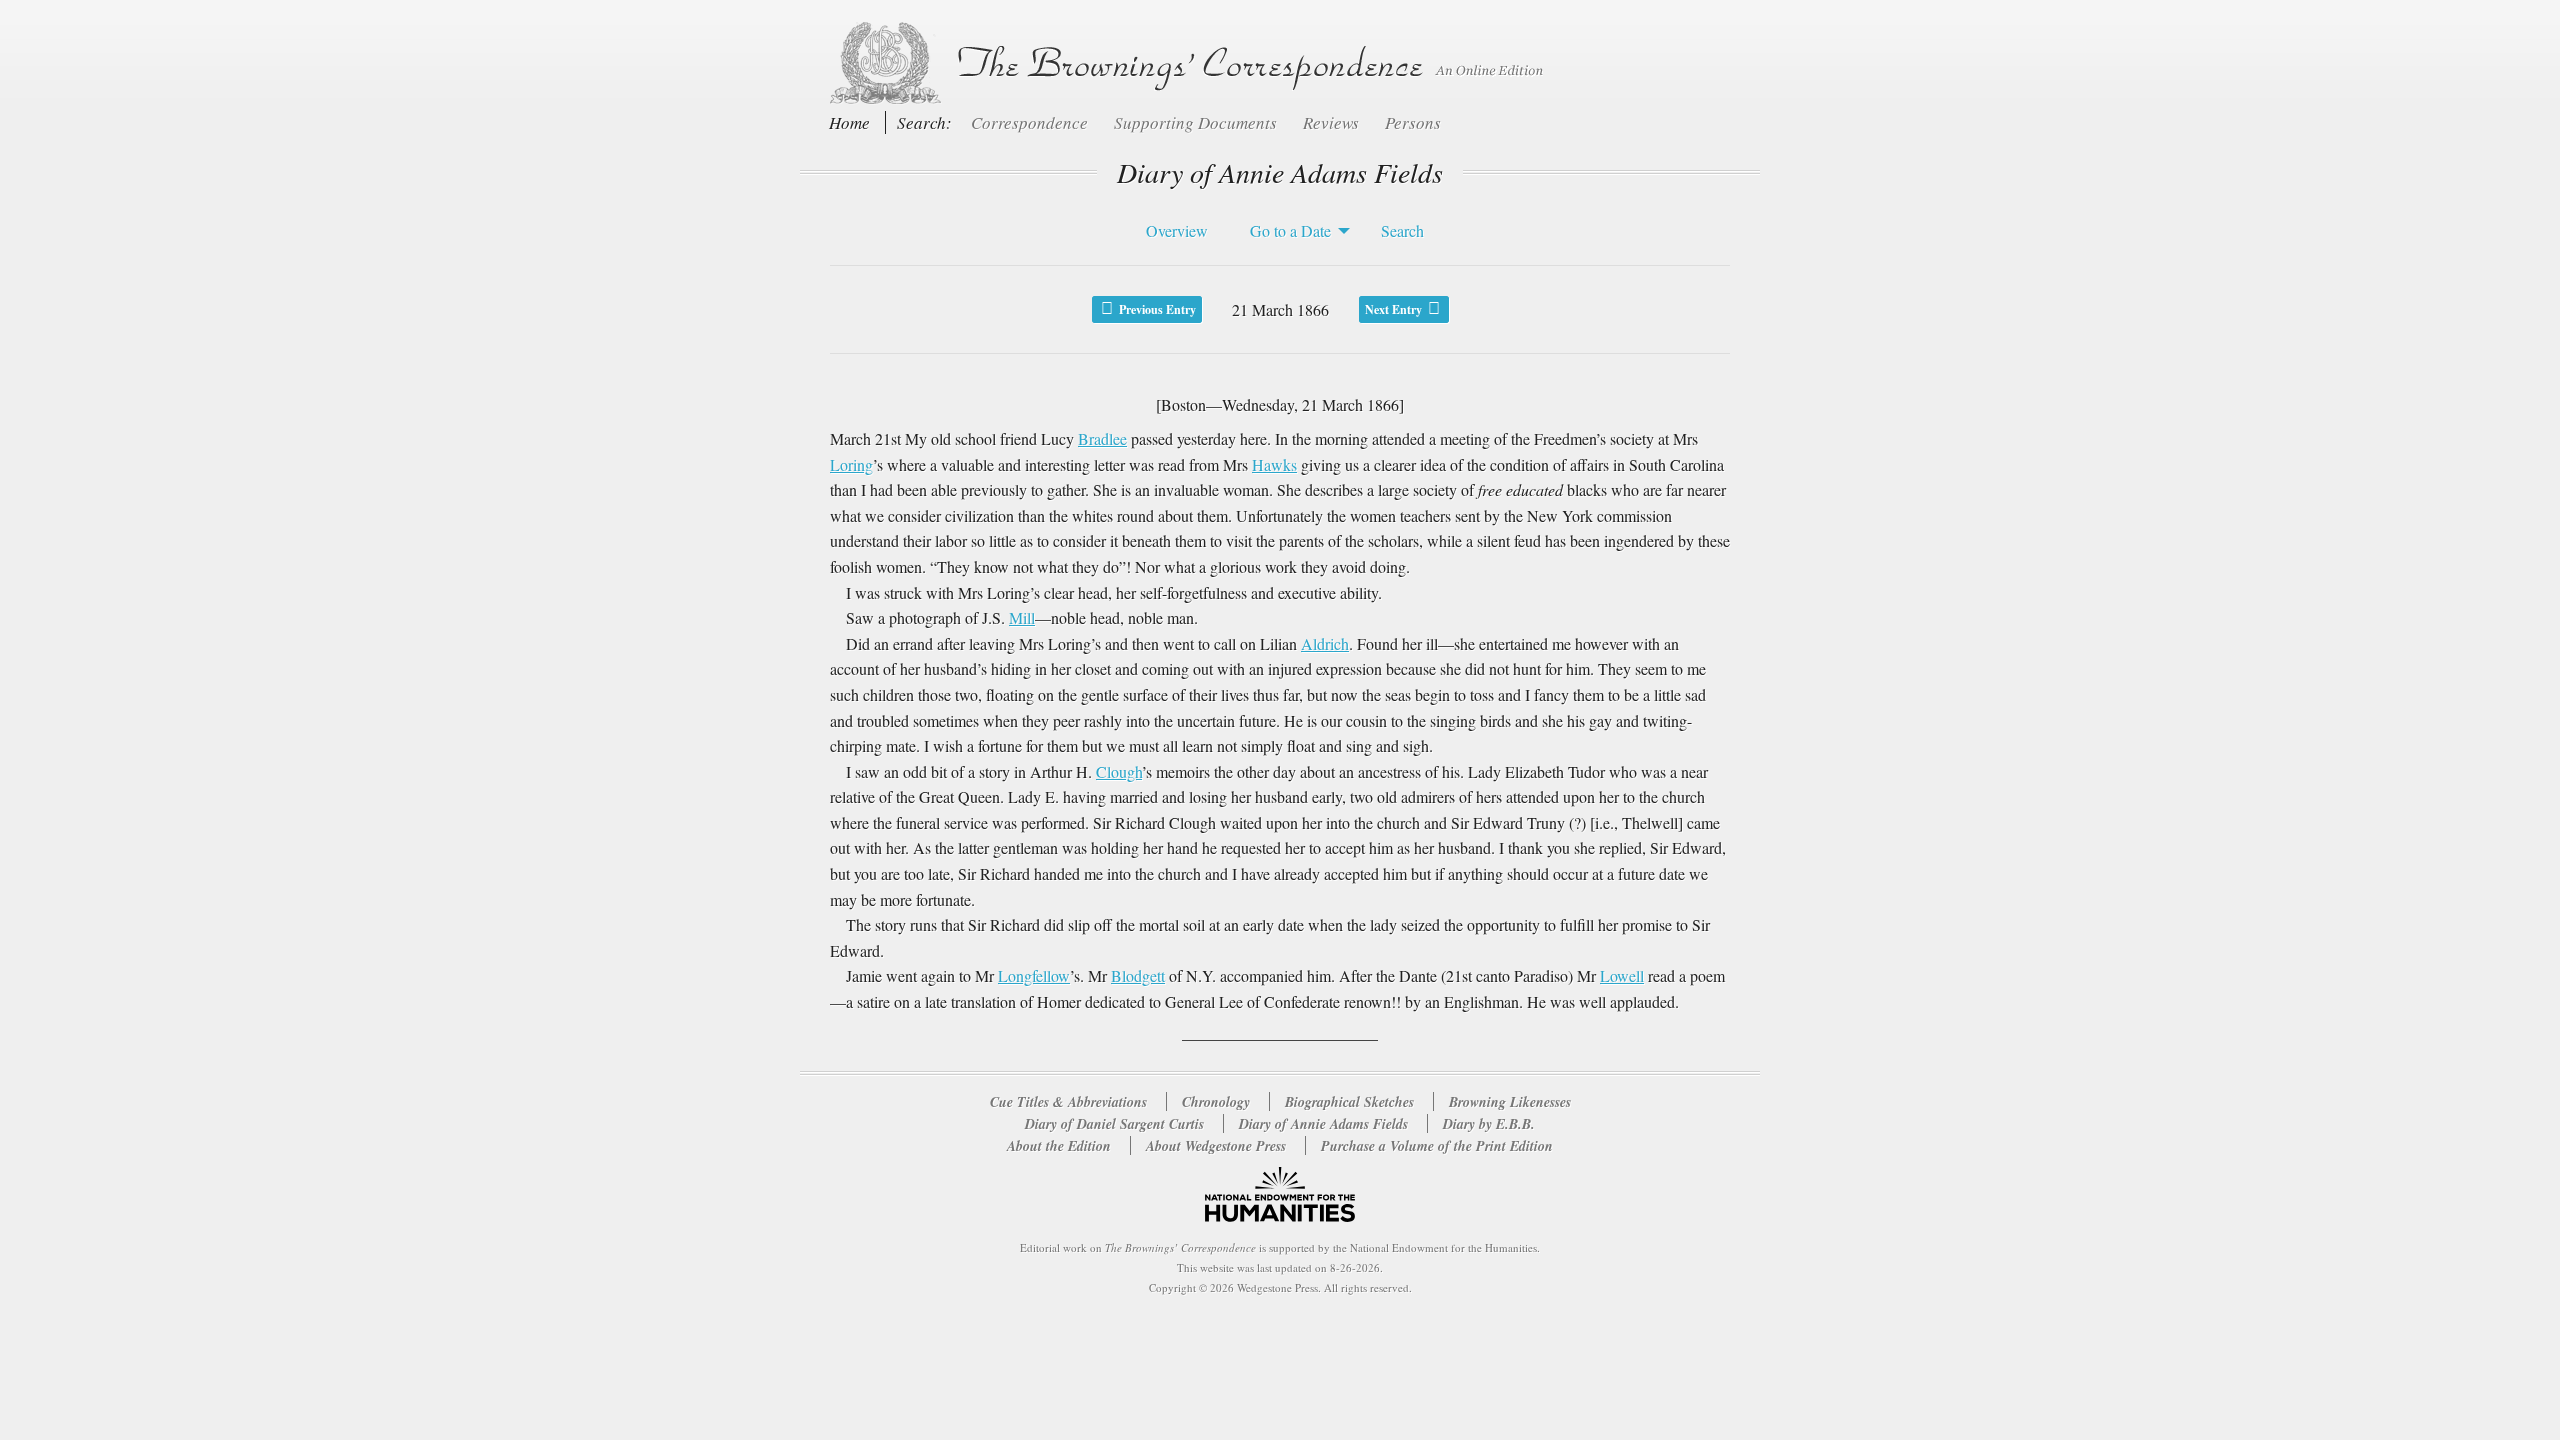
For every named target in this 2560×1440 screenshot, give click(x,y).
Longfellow (1034, 975)
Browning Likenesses (1510, 1102)
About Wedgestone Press (1216, 1146)
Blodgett (1138, 975)
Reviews (1333, 122)
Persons (1413, 122)
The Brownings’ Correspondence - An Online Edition (1182, 63)
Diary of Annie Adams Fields (1325, 1124)
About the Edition (1059, 1146)
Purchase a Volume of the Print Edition (1437, 1146)
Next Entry (1395, 309)
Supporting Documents (1197, 122)
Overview (1177, 230)
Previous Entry (1156, 309)
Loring (851, 464)
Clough (1119, 771)
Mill (1022, 617)
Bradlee (1102, 438)
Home (849, 122)
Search (1402, 230)
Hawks (1274, 464)
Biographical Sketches (1349, 1102)
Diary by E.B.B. (1489, 1124)
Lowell (1622, 975)
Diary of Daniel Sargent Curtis (1116, 1124)
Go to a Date (1290, 230)
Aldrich (1325, 643)
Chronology (1216, 1102)
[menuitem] (1172, 231)
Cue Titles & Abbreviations (1068, 1102)
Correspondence (1031, 122)
